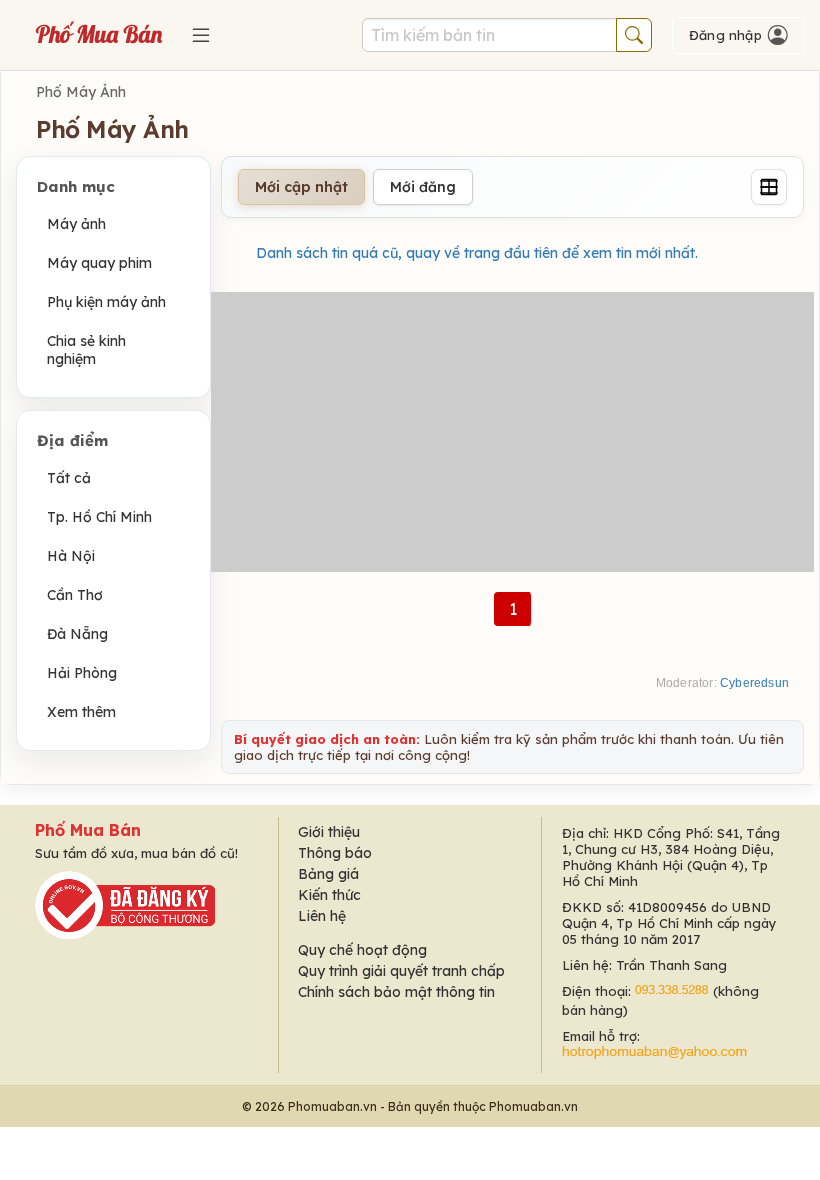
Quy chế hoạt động (362, 950)
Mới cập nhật (301, 187)
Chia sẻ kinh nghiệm (86, 350)
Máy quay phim (99, 263)
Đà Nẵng (77, 634)
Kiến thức (329, 895)
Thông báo (335, 853)
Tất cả (69, 478)
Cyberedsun (754, 683)
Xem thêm (81, 712)
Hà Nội (71, 556)
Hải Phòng (82, 673)
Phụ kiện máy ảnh (106, 302)
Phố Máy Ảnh (81, 92)
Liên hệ (322, 916)
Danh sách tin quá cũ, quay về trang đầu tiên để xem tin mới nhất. (477, 253)
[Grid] (769, 187)
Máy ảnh (76, 224)
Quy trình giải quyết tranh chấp (401, 971)
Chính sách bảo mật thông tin (396, 992)
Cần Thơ (75, 595)
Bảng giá (328, 874)
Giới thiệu (329, 832)
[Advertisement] (512, 432)
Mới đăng (423, 187)
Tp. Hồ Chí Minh (99, 517)
